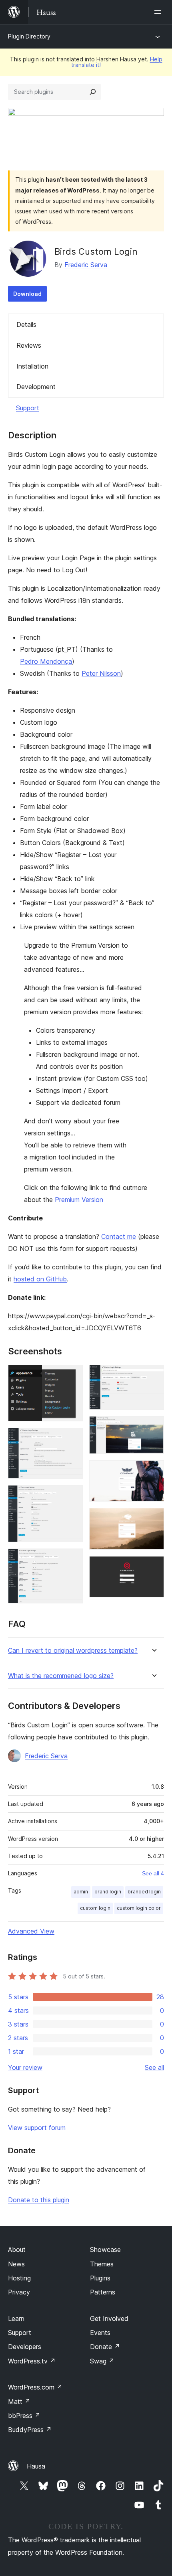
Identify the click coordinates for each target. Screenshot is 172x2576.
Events (100, 2333)
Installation (32, 366)
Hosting (19, 2278)
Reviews (29, 345)
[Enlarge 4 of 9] (72, 1559)
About (17, 2250)
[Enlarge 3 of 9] (72, 1496)
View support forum (37, 2128)
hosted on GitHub (40, 1279)
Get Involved (109, 2319)
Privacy (19, 2292)
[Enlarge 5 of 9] (153, 1376)
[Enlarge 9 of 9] (153, 1567)
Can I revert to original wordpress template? (73, 1651)
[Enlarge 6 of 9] (153, 1427)
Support (28, 408)
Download (27, 294)
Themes (102, 2264)
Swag (102, 2361)
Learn (16, 2319)
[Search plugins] (93, 92)
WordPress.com (35, 2387)
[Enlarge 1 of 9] (72, 1376)
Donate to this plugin (39, 2200)
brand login (108, 1892)
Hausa (36, 2466)
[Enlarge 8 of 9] (153, 1519)
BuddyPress (30, 2430)
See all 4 (153, 1873)
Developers (25, 2347)
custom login (95, 1908)
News (16, 2264)
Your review (25, 2067)
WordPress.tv (32, 2361)
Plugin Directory (29, 36)
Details (26, 324)
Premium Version (79, 1200)
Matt (19, 2402)
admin (81, 1892)
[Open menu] (159, 12)
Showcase (105, 2250)
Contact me (119, 1236)
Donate (105, 2347)
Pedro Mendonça (46, 661)
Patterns (103, 2292)
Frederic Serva (86, 265)
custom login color (139, 1908)
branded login (144, 1892)
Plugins (100, 2278)
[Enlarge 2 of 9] (72, 1439)
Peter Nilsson (101, 673)
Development (36, 387)
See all (154, 2067)
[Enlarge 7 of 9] (153, 1471)
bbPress (24, 2416)
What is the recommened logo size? (61, 1676)
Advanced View (31, 1931)
